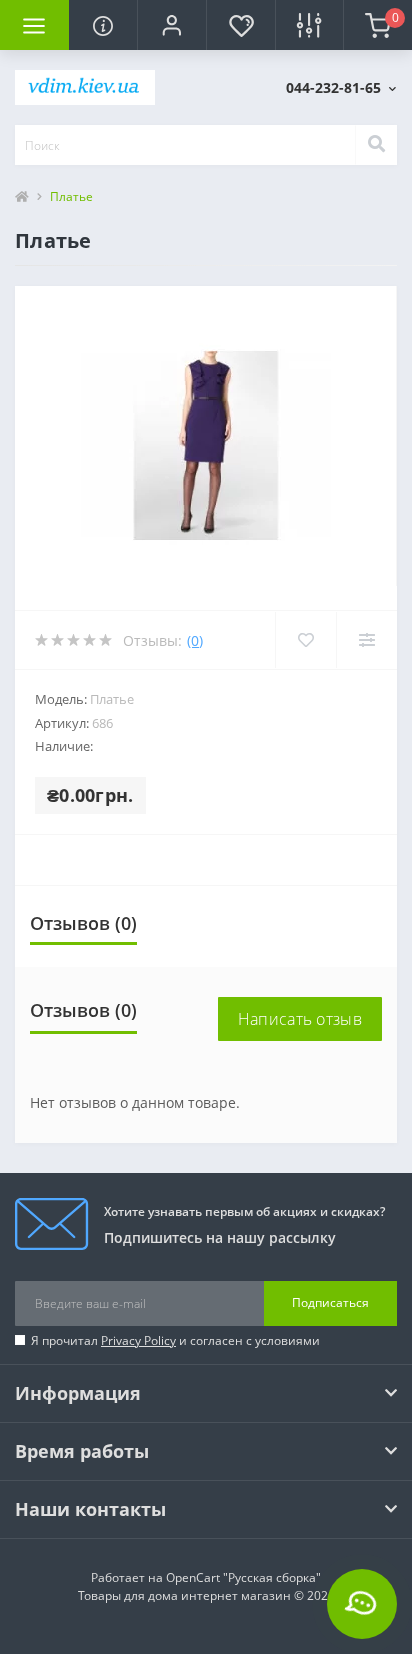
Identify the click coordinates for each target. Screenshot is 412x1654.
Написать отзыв (300, 1019)
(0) (195, 640)
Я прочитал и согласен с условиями (175, 1340)
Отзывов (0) (83, 923)
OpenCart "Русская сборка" (243, 1577)
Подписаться (330, 1302)
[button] (171, 25)
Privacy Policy (138, 1340)
